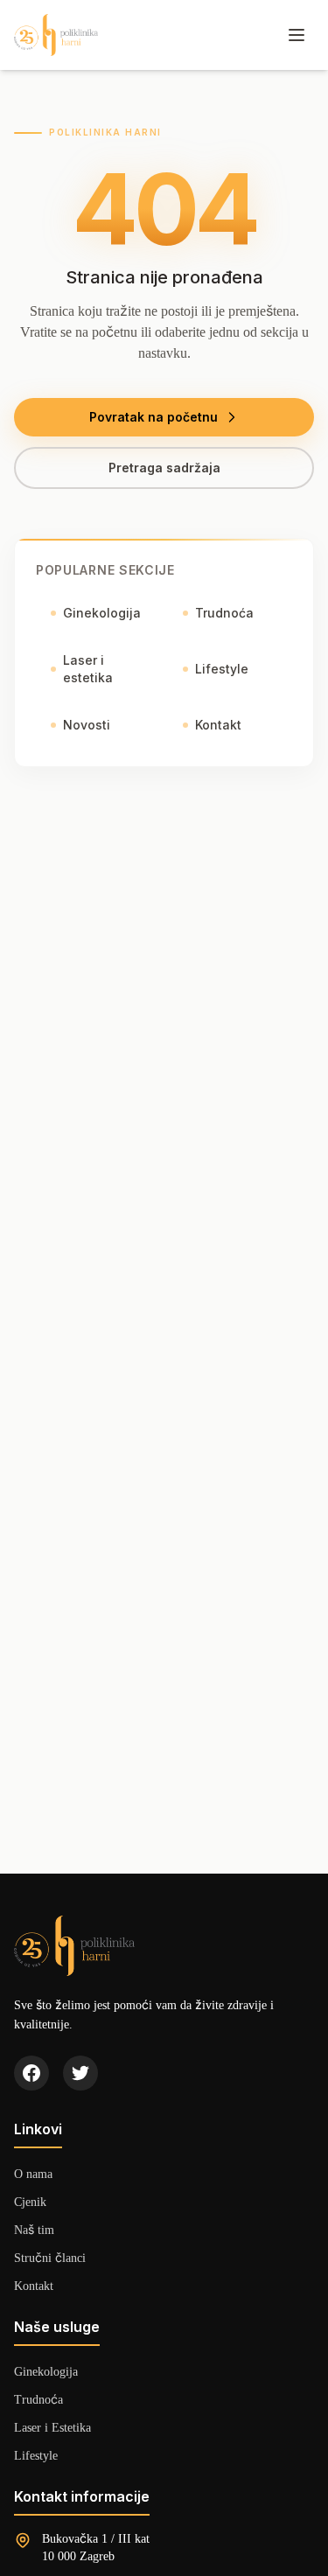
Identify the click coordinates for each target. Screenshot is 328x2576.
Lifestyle (222, 669)
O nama (33, 2173)
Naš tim (34, 2229)
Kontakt (218, 725)
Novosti (87, 725)
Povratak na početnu (154, 417)
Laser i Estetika (52, 2427)
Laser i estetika (88, 669)
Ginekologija (102, 613)
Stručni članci (50, 2257)
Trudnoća (224, 613)
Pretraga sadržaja (164, 468)
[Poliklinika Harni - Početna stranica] (56, 35)
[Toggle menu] (297, 35)
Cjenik (30, 2201)
